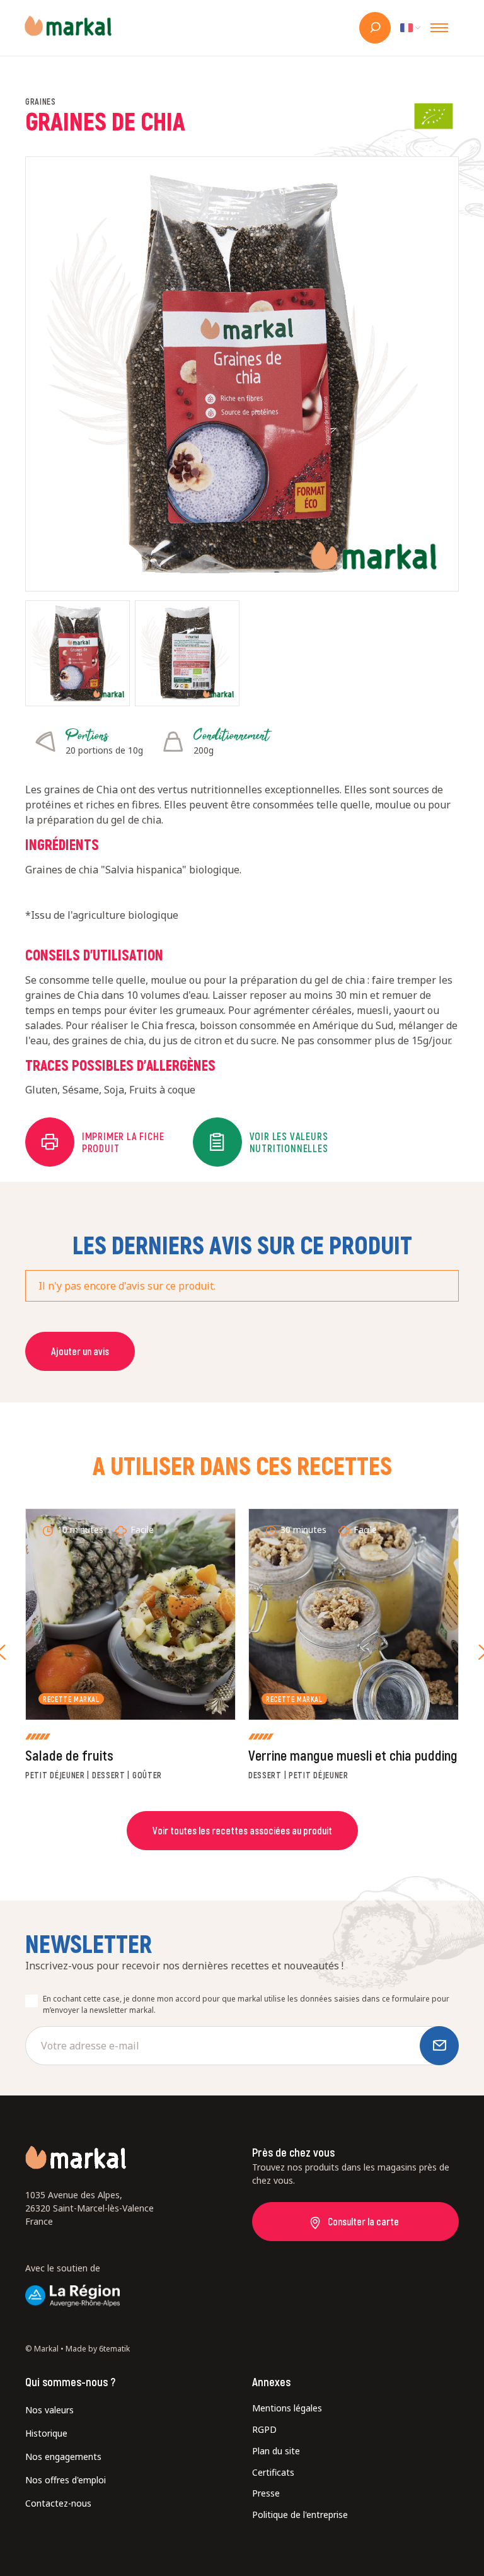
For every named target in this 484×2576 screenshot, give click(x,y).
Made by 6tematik (98, 2349)
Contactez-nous (58, 2503)
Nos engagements (63, 2457)
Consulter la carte (363, 2221)
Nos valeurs (49, 2410)
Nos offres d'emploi (66, 2480)
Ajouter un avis (80, 1351)
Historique (46, 2433)
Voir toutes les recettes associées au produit (242, 1830)
